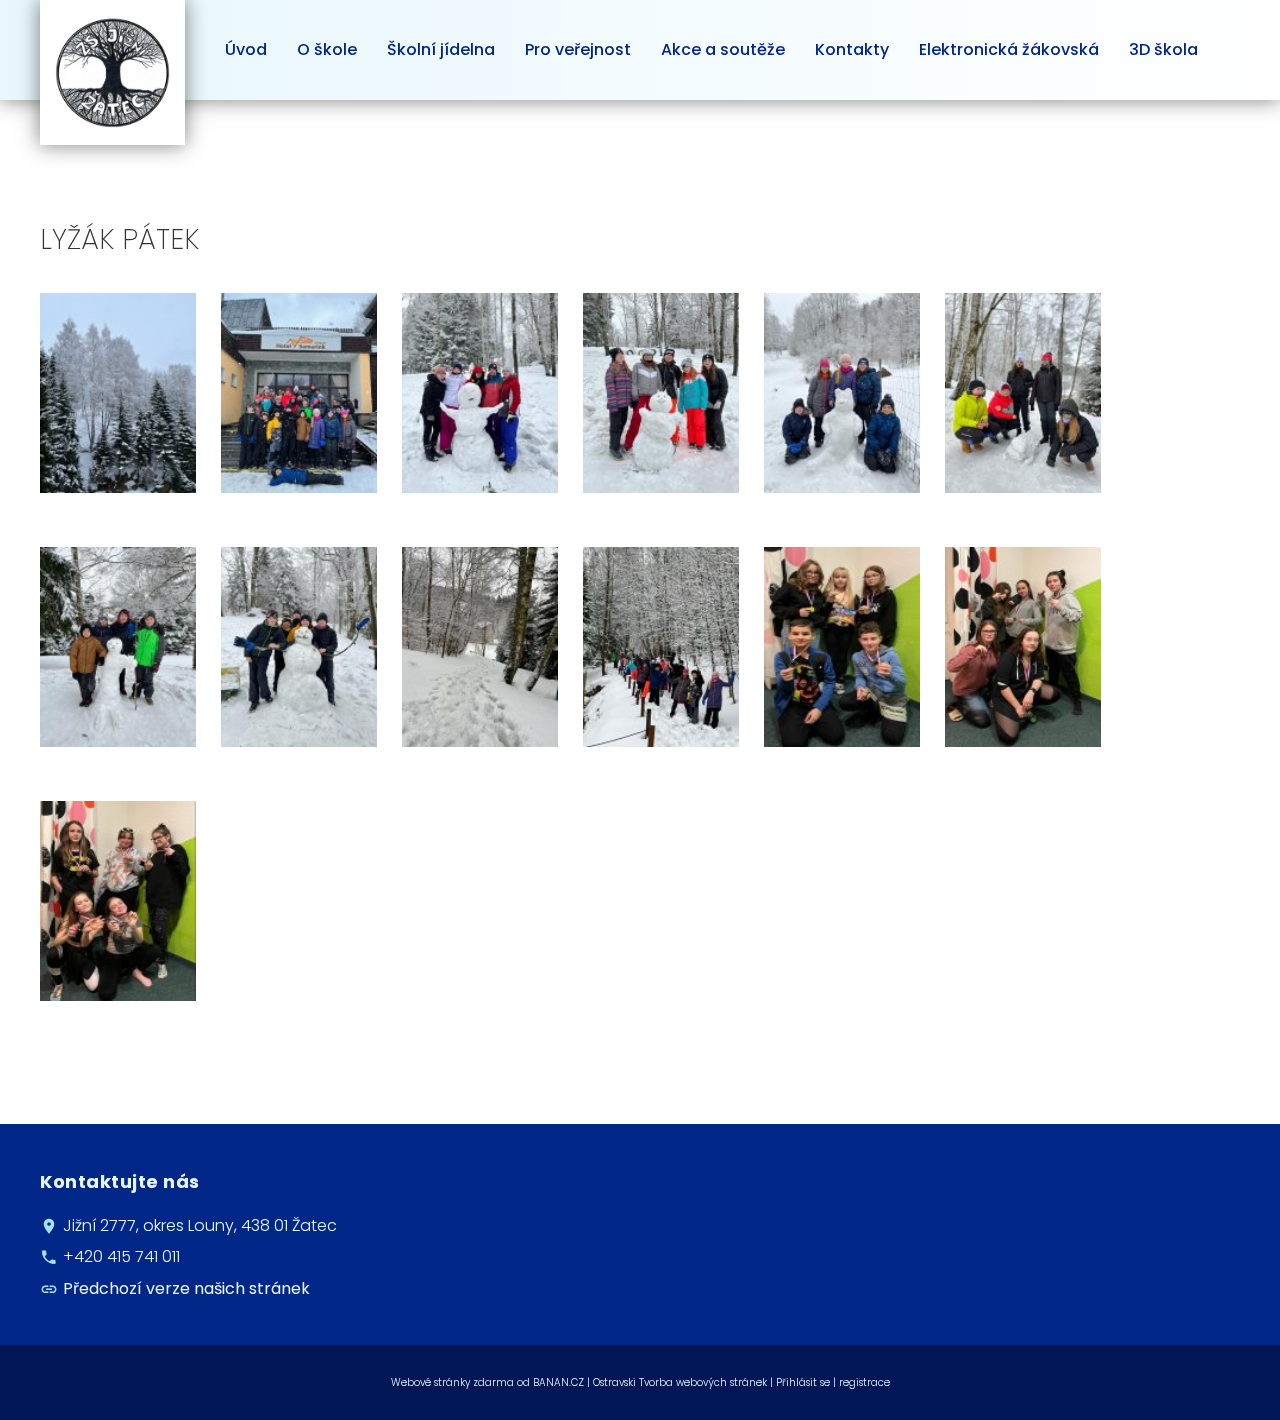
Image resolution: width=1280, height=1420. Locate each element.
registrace (864, 1382)
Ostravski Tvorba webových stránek (680, 1382)
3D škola (1163, 49)
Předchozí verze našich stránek (186, 1288)
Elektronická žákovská (1009, 49)
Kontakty (852, 49)
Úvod (246, 49)
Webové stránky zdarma (452, 1382)
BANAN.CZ (558, 1382)
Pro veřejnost (578, 49)
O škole (327, 49)
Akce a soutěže (723, 49)
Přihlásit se (803, 1382)
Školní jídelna (441, 49)
